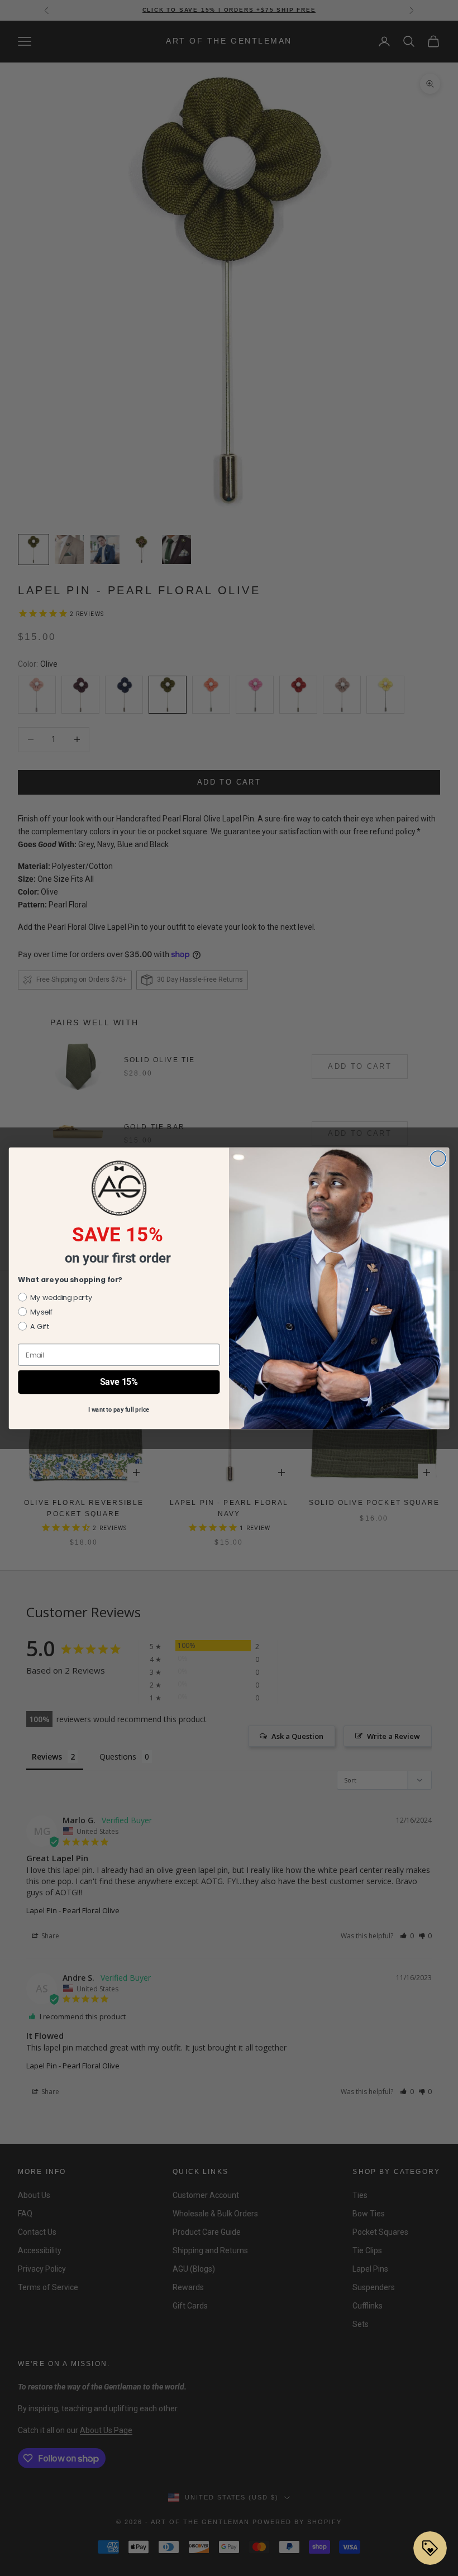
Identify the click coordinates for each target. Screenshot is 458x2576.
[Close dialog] (438, 1159)
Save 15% (119, 1382)
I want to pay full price (119, 1409)
